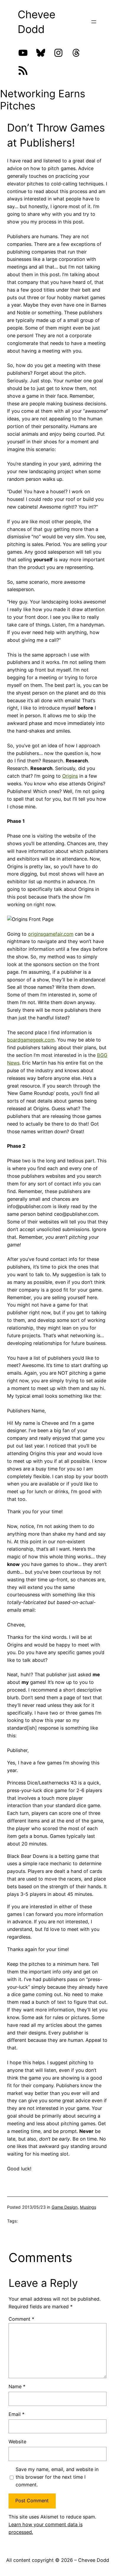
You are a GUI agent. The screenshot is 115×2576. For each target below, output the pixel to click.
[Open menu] (94, 22)
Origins (70, 776)
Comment (21, 2319)
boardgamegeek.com (31, 1040)
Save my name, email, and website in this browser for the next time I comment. (57, 2477)
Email (17, 2414)
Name (17, 2386)
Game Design (65, 2207)
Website (17, 2442)
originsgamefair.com (51, 934)
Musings (88, 2207)
